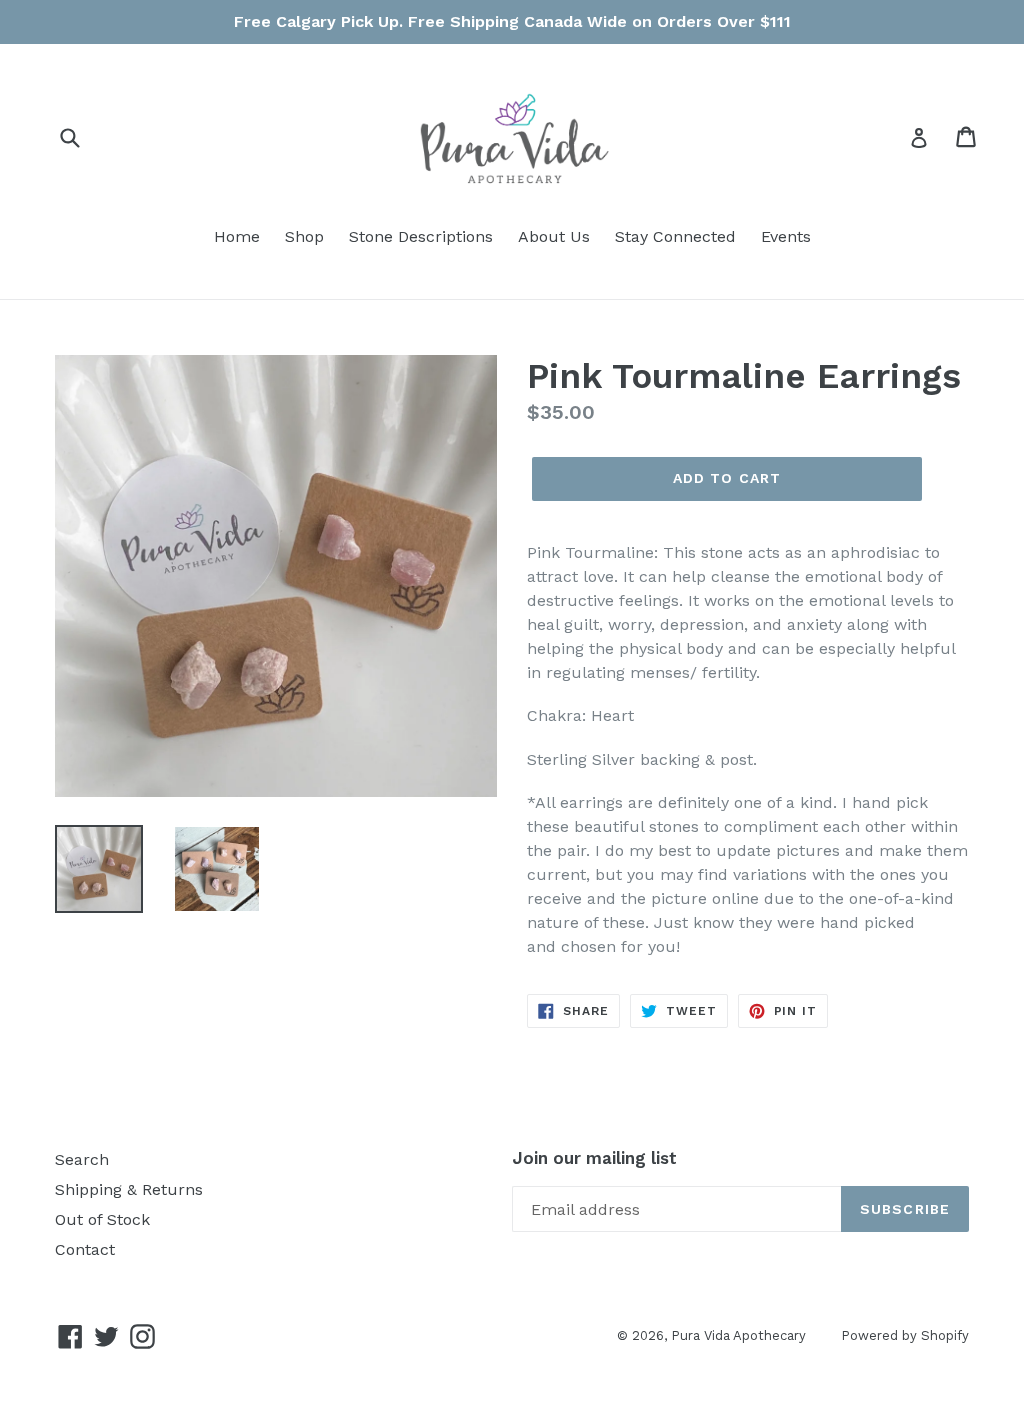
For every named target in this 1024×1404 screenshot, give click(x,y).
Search (82, 1159)
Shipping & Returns (129, 1189)
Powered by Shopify (905, 1335)
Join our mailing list (594, 1158)
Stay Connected (675, 236)
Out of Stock (102, 1219)
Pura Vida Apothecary (738, 1335)
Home (237, 236)
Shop (304, 236)
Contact (85, 1249)
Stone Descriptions (421, 236)
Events (786, 236)
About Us (554, 236)
